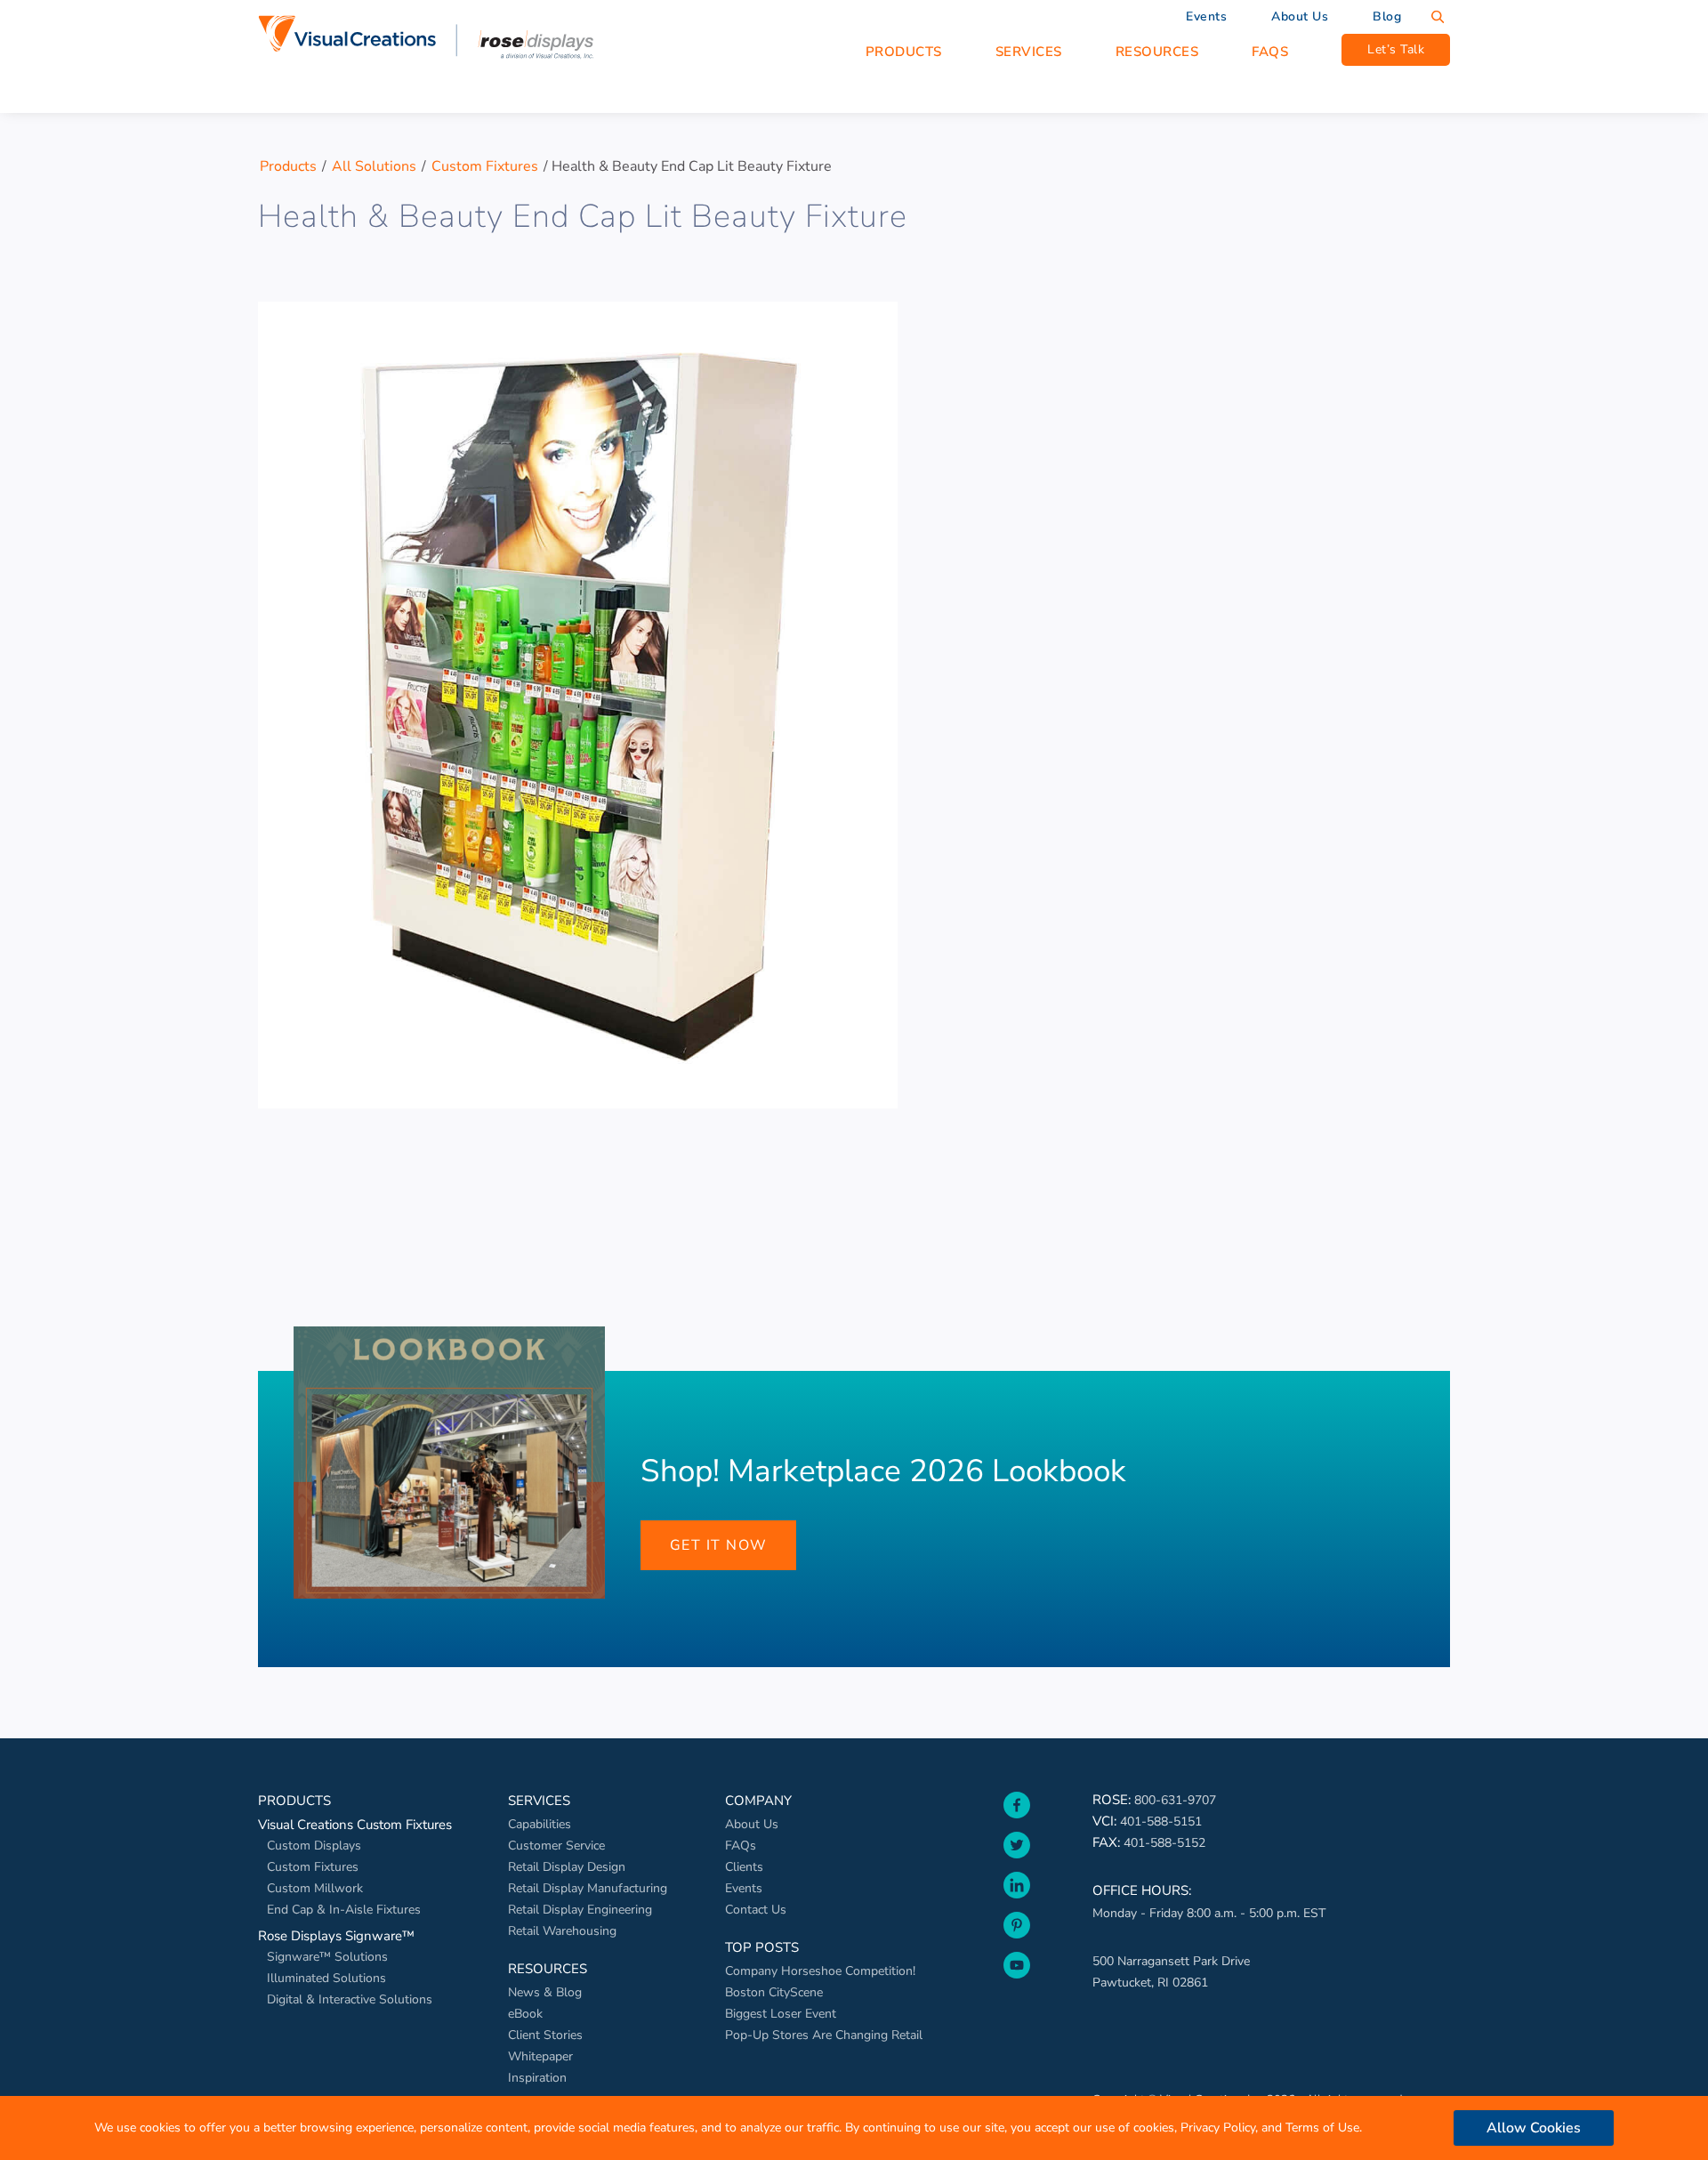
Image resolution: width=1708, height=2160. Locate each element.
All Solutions (374, 166)
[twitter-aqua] (1017, 1863)
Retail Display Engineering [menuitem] (580, 1910)
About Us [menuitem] (1300, 17)
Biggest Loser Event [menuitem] (781, 2014)
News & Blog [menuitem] (545, 1992)
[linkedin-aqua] (1017, 1903)
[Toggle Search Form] (1438, 17)
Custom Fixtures (485, 166)
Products (288, 166)
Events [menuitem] (1206, 17)
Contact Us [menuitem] (756, 1910)
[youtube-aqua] (1017, 1983)
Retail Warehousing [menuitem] (562, 1931)
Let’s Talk (1396, 49)
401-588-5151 (1161, 1821)
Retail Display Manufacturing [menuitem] (588, 1888)
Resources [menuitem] (548, 1969)
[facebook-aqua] (1017, 1823)
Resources (1157, 52)
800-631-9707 (1175, 1800)
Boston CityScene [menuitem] (774, 1992)
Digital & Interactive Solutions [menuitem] (350, 1999)
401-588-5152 (1164, 1843)
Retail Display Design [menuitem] (567, 1867)
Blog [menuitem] (1387, 17)
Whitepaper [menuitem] (540, 2056)
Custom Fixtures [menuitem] (313, 1867)
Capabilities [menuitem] (540, 1824)
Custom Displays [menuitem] (314, 1846)
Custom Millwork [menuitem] (315, 1888)
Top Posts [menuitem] (762, 1947)
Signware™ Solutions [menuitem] (327, 1957)
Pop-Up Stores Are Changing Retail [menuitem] (824, 2035)
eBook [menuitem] (525, 2014)
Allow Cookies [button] (1534, 2128)
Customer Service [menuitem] (556, 1846)
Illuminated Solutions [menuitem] (326, 1978)
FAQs (1270, 52)
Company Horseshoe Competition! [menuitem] (820, 1971)
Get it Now (719, 1545)
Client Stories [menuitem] (545, 2035)
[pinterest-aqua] (1017, 1943)
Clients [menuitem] (744, 1867)
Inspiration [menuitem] (537, 2078)
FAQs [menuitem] (741, 1846)
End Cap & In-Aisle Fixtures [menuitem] (344, 1910)
